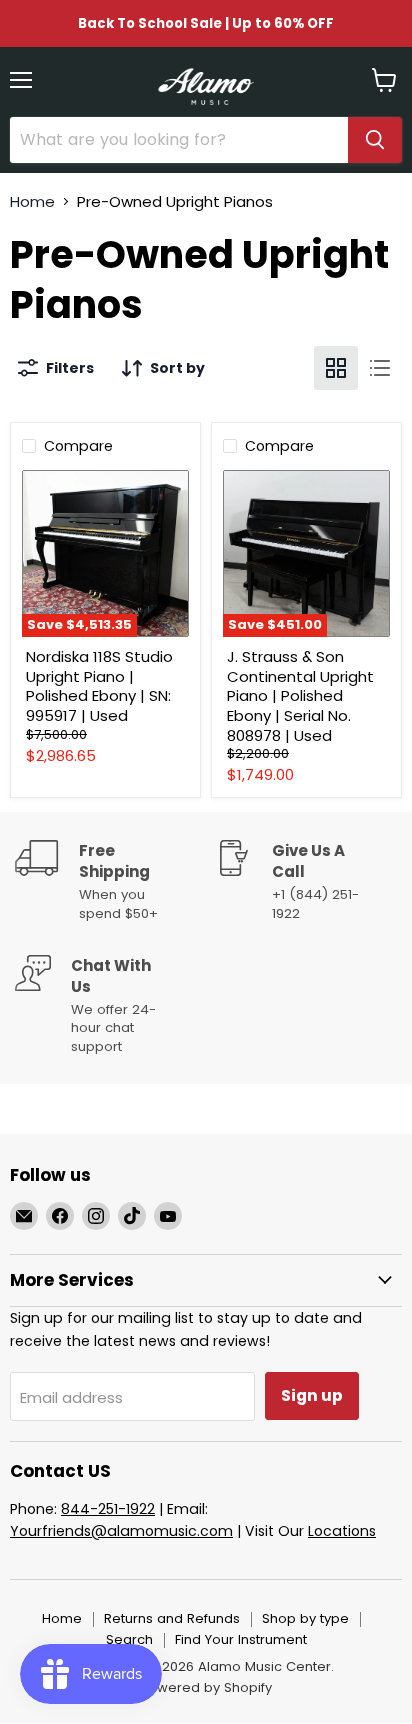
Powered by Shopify (206, 1687)
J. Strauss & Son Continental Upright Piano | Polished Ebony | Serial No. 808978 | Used (300, 696)
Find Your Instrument (241, 1639)
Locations (342, 1531)
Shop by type (305, 1618)
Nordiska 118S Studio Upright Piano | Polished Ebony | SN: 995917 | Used (99, 686)
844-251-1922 (108, 1509)
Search (129, 1639)
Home (32, 201)
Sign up (312, 1395)
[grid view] (336, 368)
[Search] (375, 140)
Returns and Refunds (172, 1618)
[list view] (380, 368)
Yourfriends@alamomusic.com (121, 1531)
